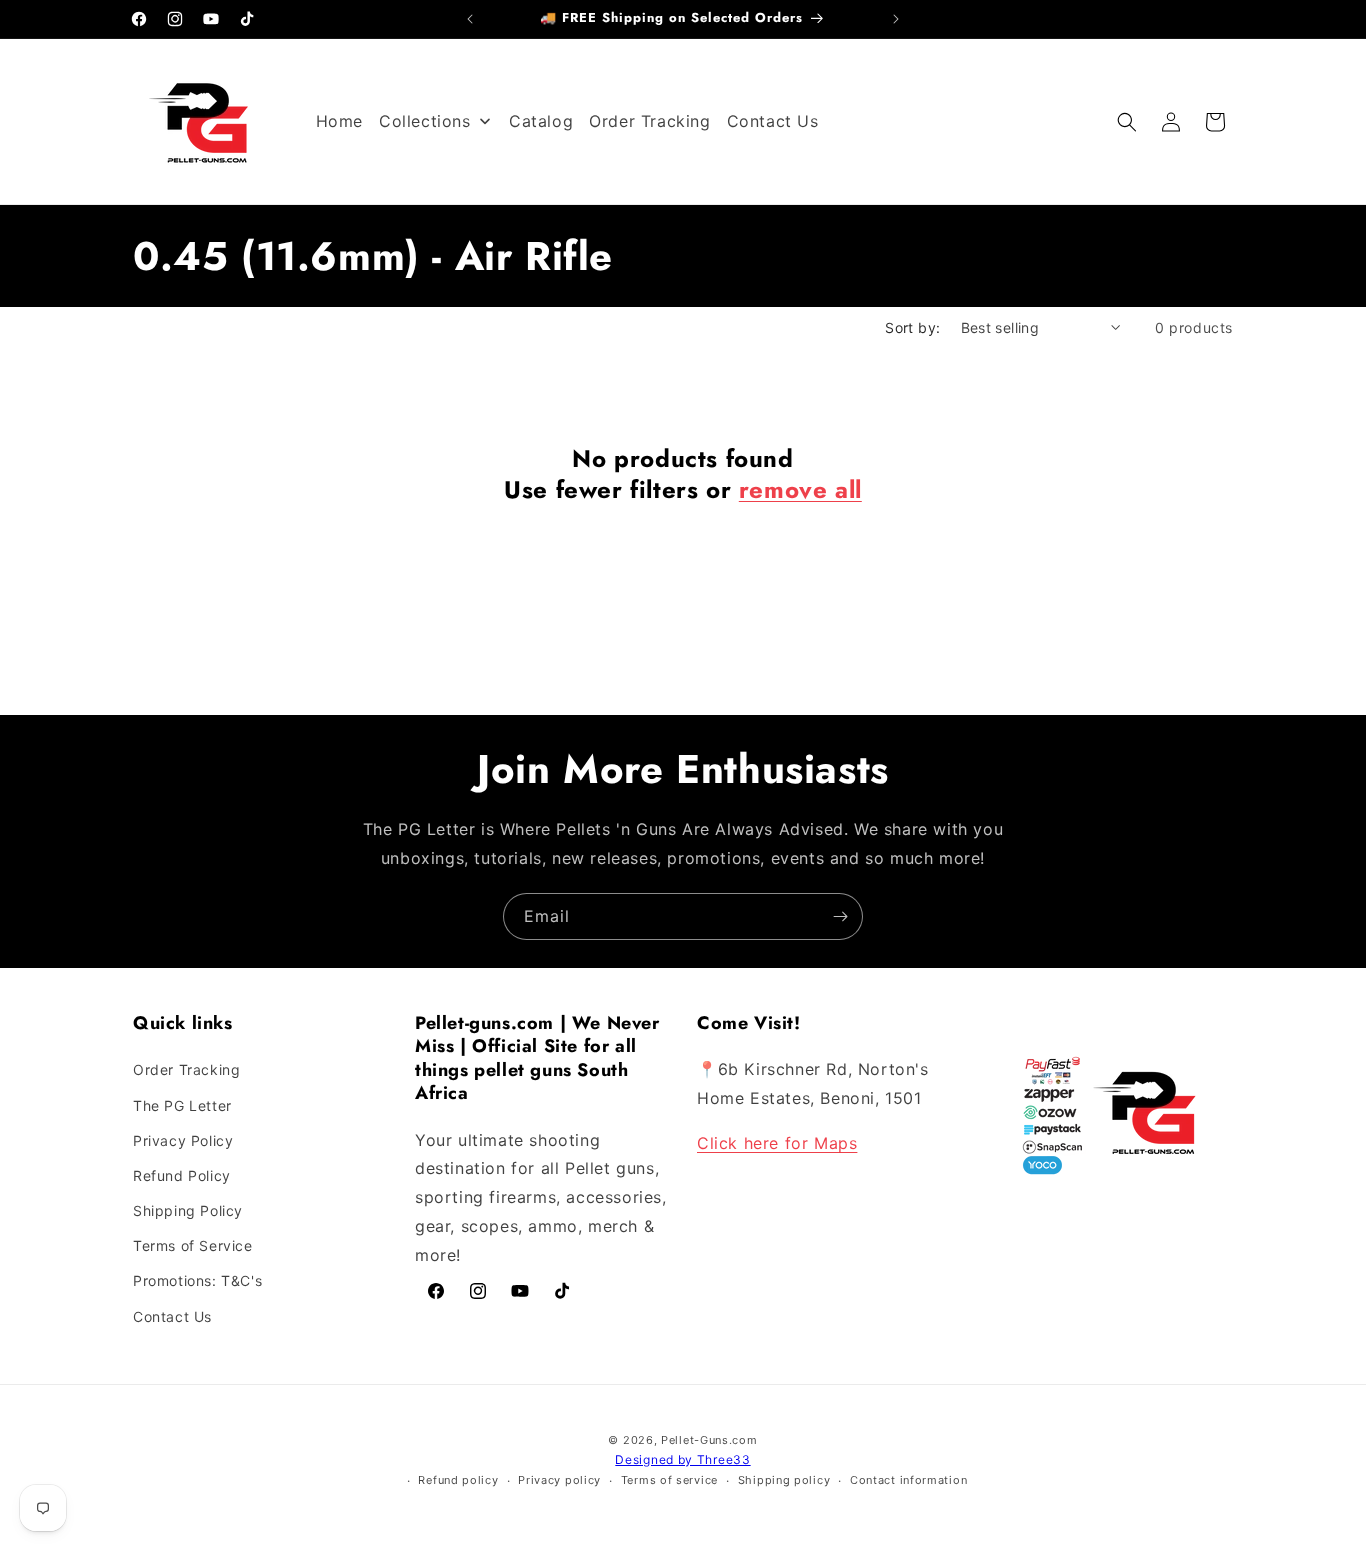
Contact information (908, 1480)
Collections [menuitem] (425, 121)
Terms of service (669, 1480)
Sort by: (912, 327)
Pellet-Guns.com (709, 1440)
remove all (800, 489)
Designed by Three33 (682, 1459)
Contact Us (172, 1316)
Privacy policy (559, 1480)
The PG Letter (182, 1105)
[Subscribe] (840, 916)
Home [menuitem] (339, 121)
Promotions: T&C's (197, 1280)
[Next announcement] (896, 19)
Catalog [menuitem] (541, 121)
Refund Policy (182, 1175)
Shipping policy (784, 1480)
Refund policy (458, 1480)
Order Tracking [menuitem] (649, 121)
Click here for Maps (777, 1143)
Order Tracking (186, 1069)
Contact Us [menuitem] (773, 121)
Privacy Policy (183, 1140)
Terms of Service (193, 1245)
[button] (1127, 122)
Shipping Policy (188, 1210)
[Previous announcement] (470, 19)
